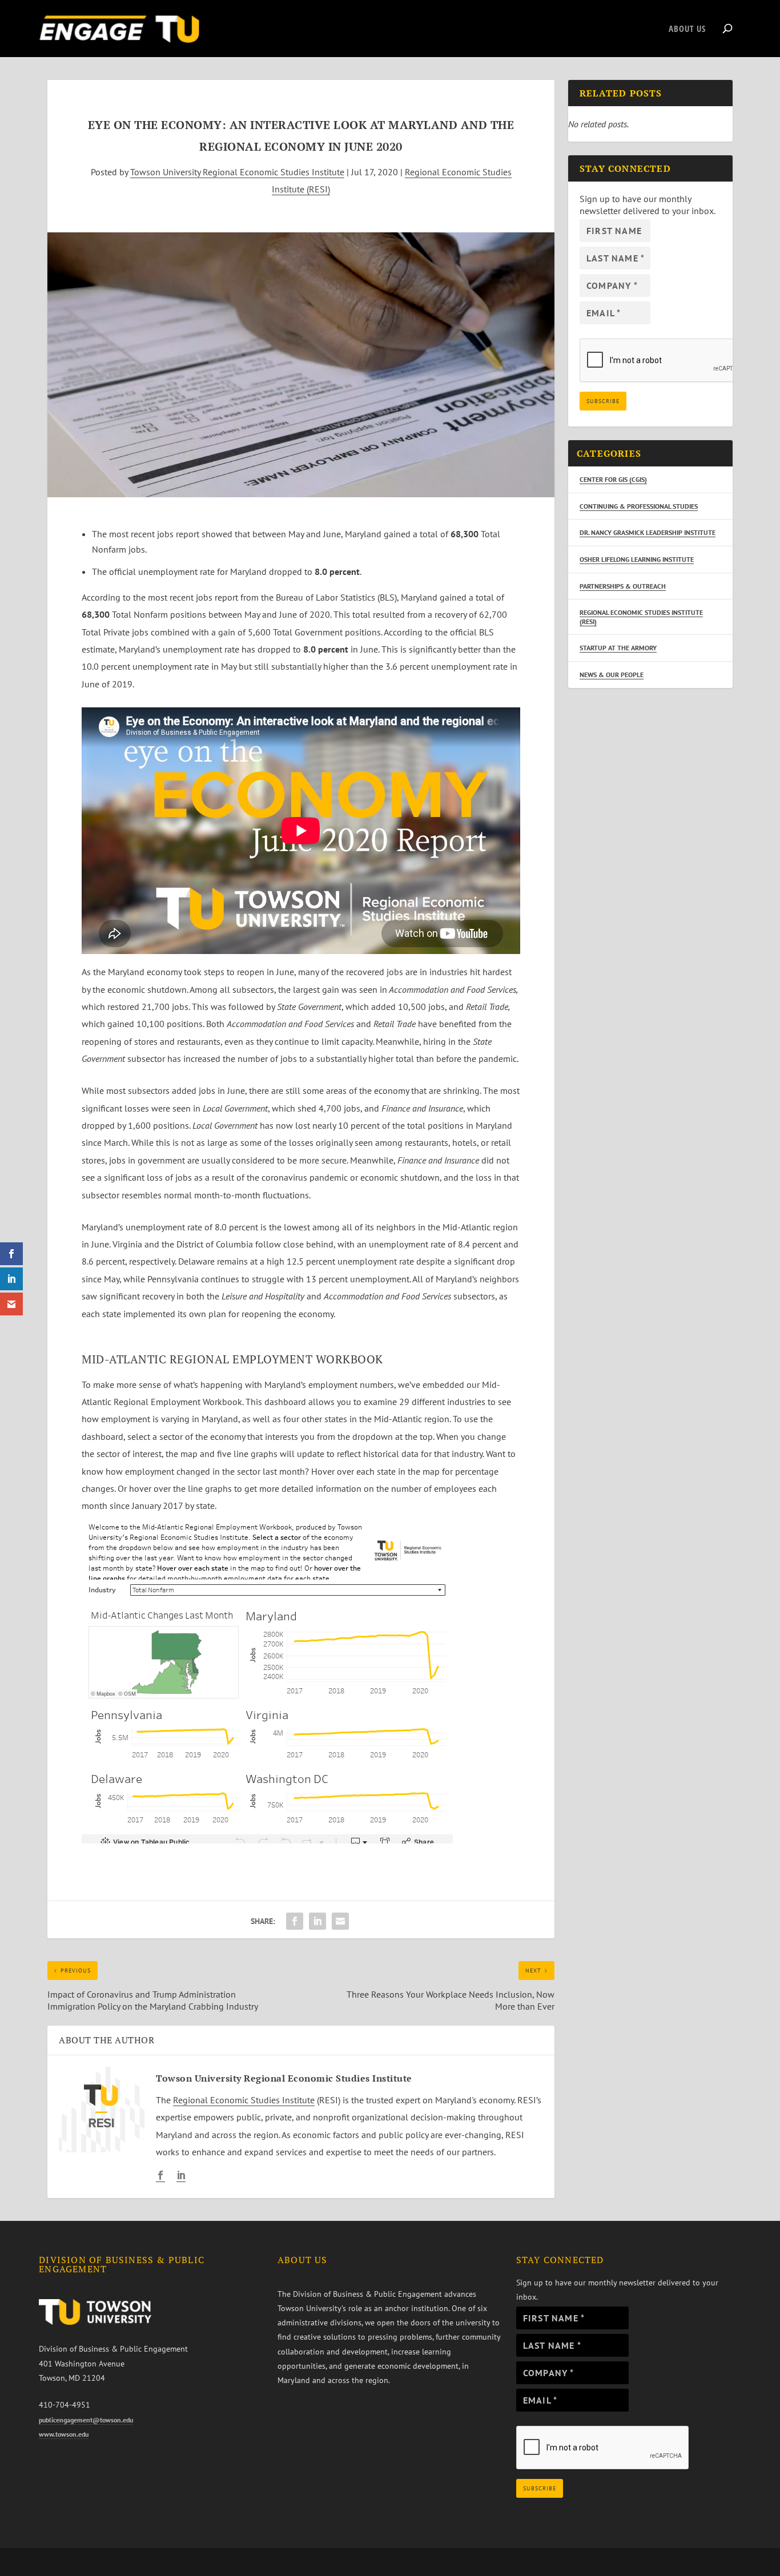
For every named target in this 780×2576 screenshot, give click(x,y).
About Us (687, 29)
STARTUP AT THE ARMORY (618, 648)
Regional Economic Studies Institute (244, 2100)
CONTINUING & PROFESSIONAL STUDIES (639, 506)
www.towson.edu (64, 2434)
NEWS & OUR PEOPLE (612, 675)
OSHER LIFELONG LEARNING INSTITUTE (637, 559)
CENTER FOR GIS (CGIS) (613, 479)
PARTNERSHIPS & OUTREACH (623, 586)
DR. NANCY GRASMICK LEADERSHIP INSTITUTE (648, 532)
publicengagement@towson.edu (86, 2420)
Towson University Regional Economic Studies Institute (237, 172)
